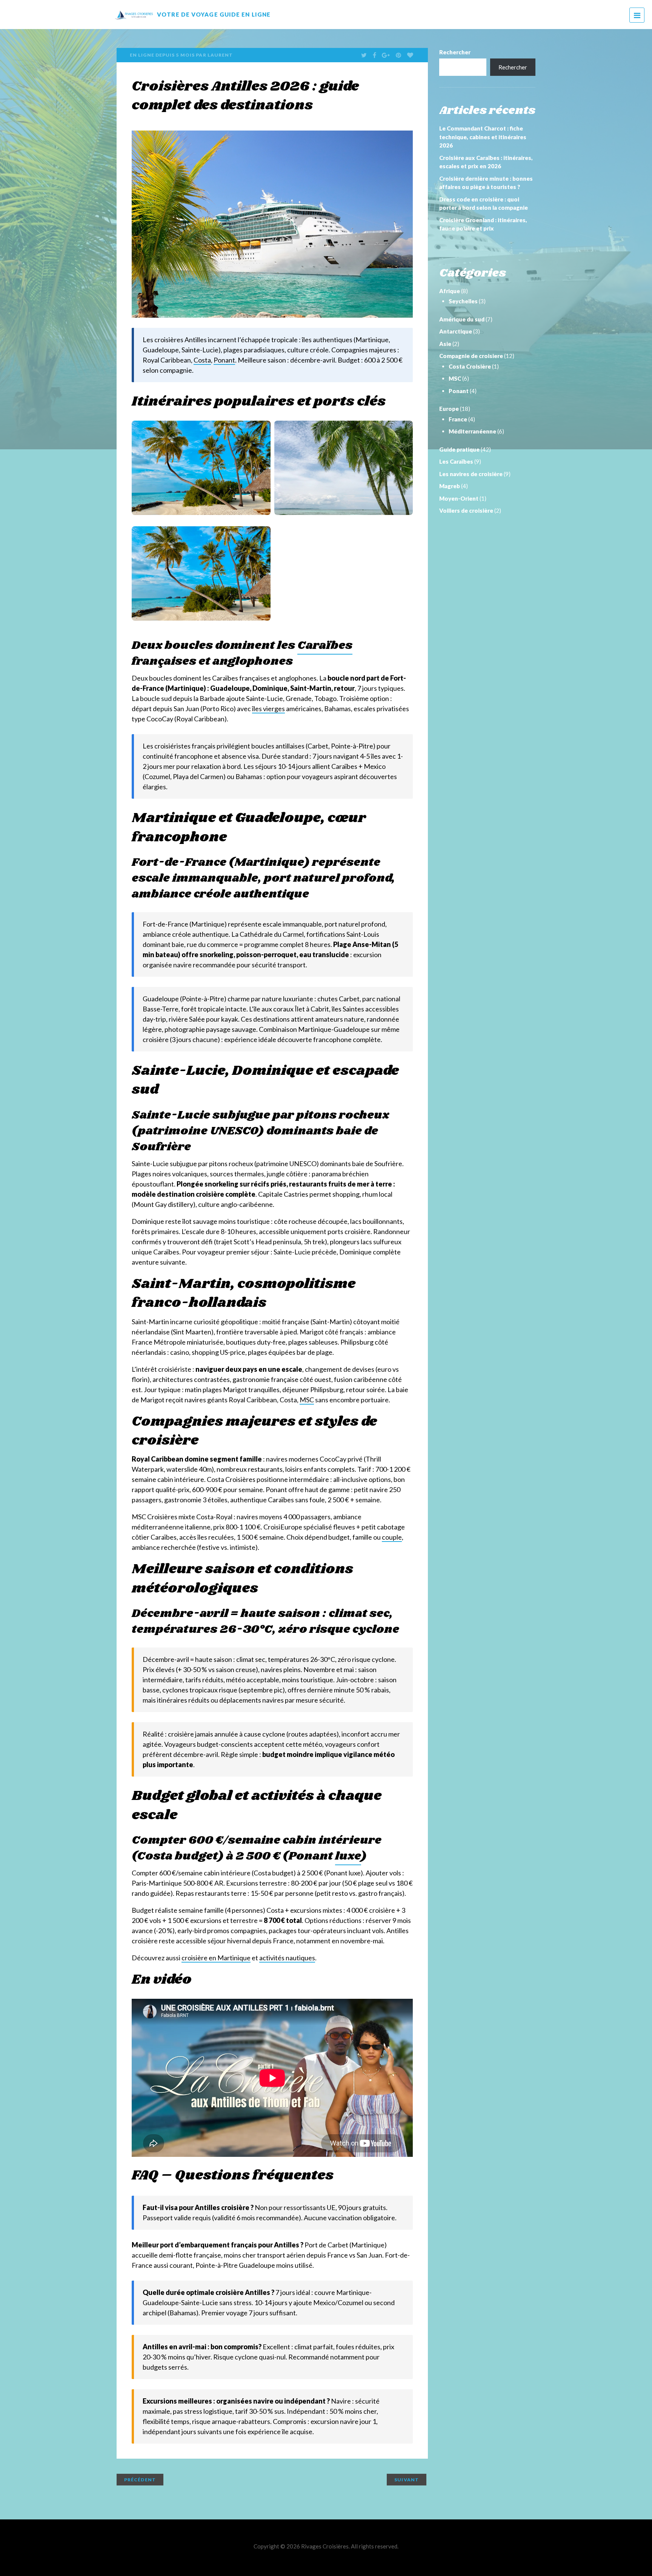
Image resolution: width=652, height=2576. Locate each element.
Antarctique (456, 331)
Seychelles (463, 301)
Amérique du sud (462, 319)
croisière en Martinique (216, 1958)
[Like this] (411, 55)
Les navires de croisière (471, 474)
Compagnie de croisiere (471, 356)
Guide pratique (459, 449)
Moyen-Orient (459, 498)
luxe (348, 1856)
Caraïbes (325, 646)
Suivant (407, 2480)
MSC (307, 1400)
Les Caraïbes (456, 461)
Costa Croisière (470, 366)
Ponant (224, 360)
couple (392, 1537)
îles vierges (268, 709)
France (458, 419)
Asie (445, 344)
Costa (202, 360)
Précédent (140, 2480)
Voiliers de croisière (466, 510)
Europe (449, 409)
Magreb (450, 486)
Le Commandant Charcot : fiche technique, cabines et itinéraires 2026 (483, 137)
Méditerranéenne (472, 431)
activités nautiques (287, 1958)
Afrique (450, 291)
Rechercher (455, 52)
